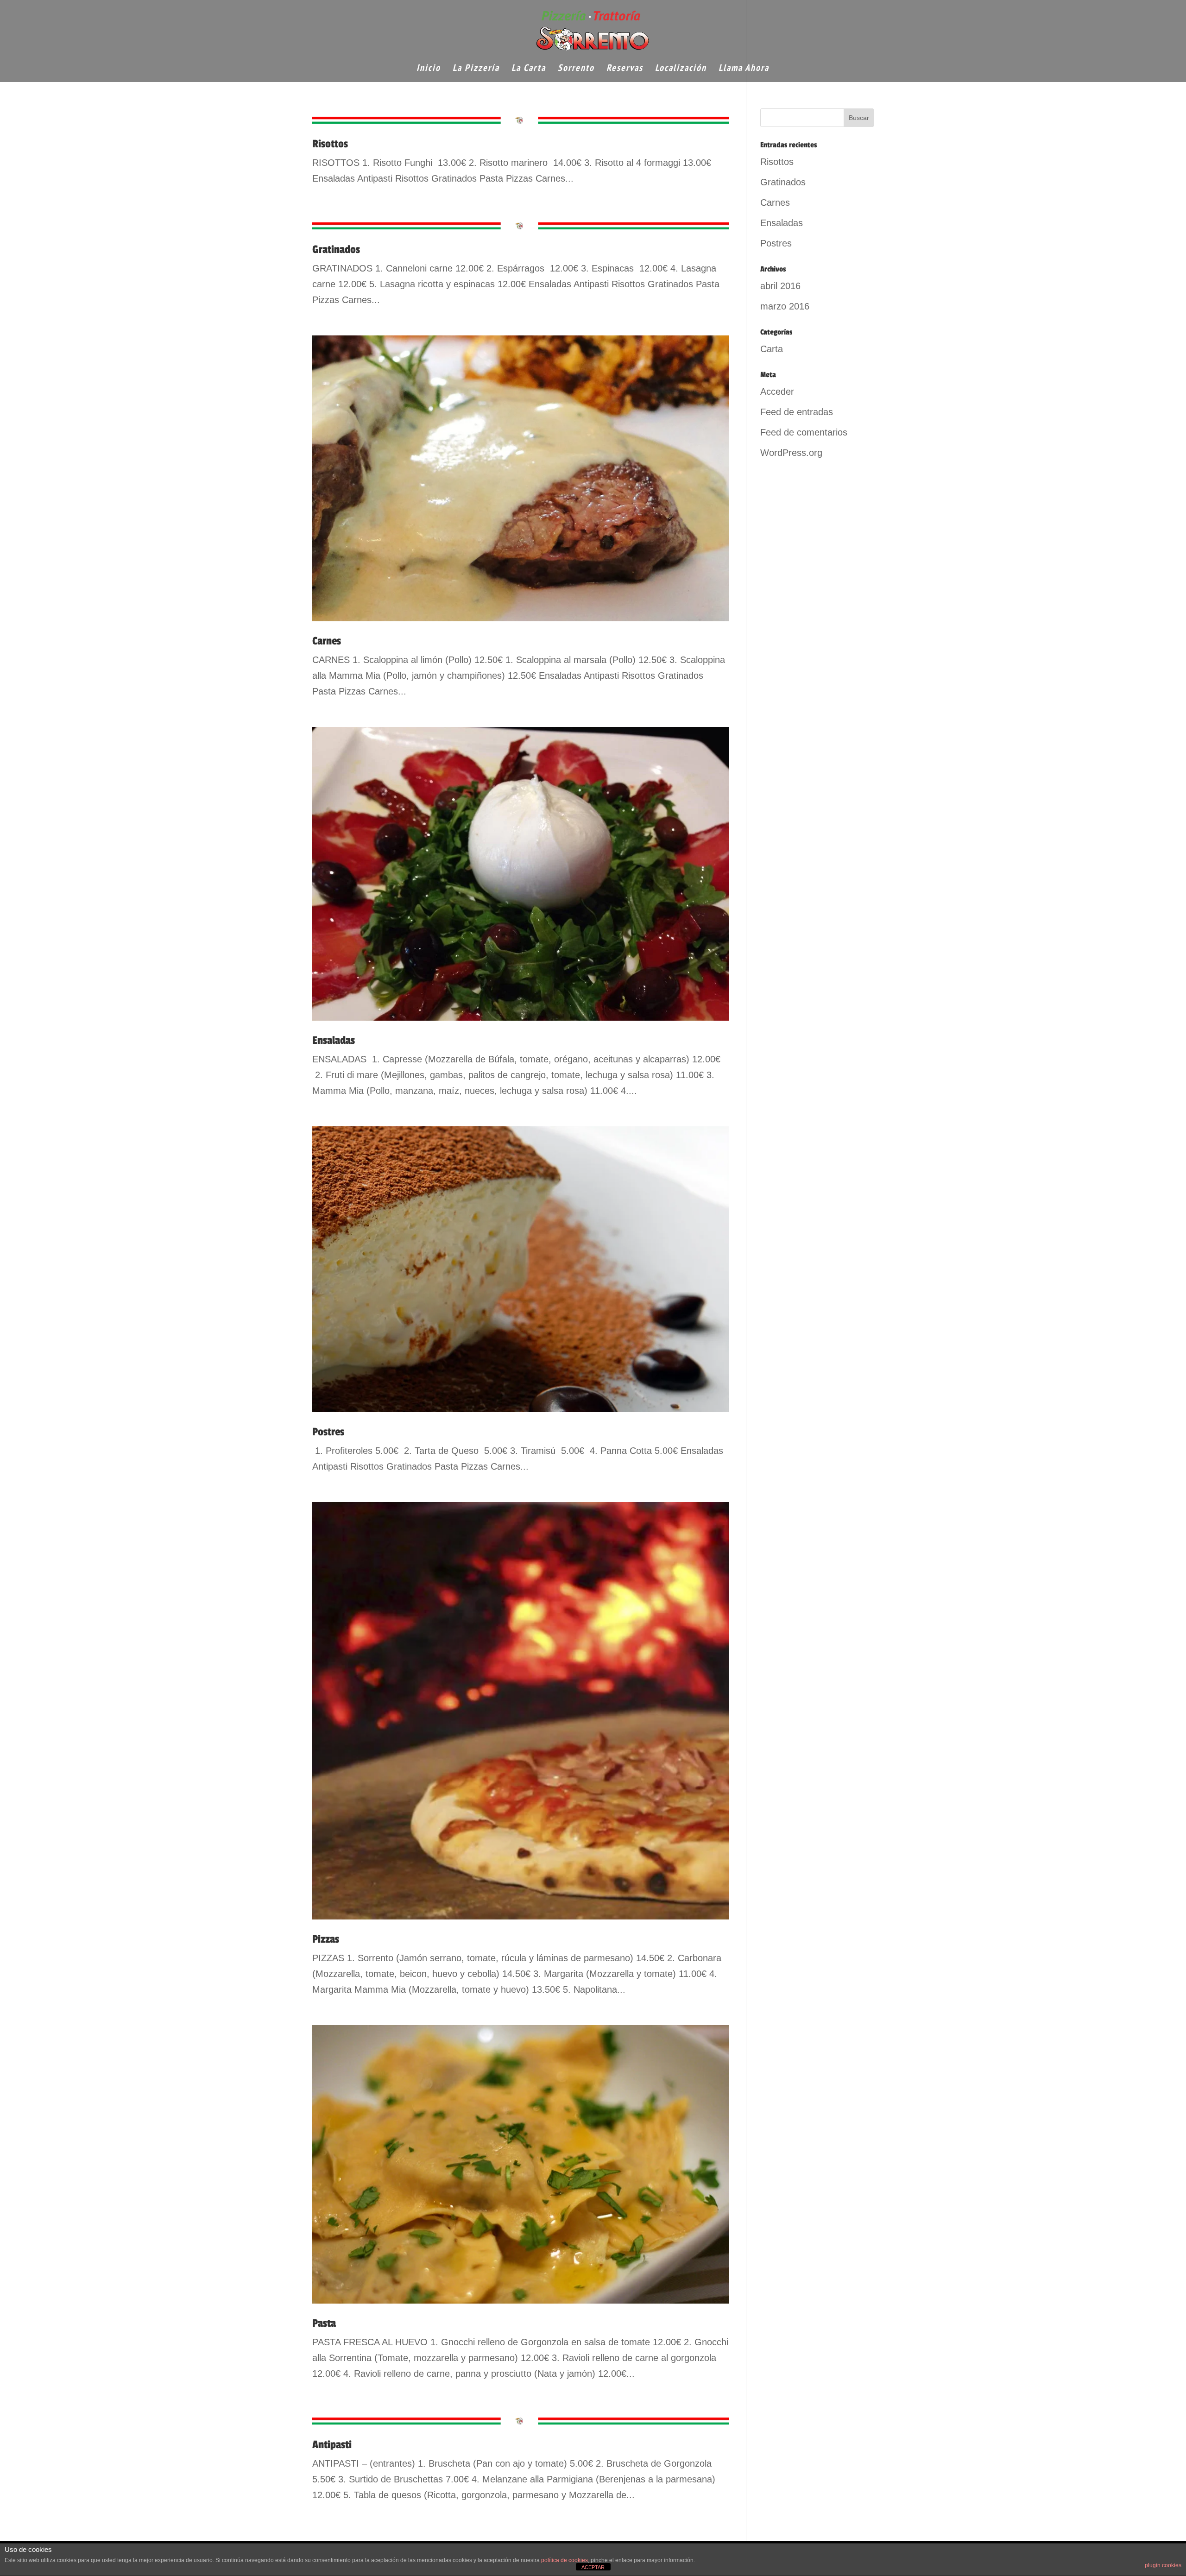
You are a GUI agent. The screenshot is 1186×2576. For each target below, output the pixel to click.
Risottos (330, 144)
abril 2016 (780, 286)
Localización (681, 69)
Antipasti (332, 2445)
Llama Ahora (744, 69)
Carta (772, 349)
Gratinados (336, 249)
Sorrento (576, 69)
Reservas (625, 69)
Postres (328, 1432)
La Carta (529, 69)
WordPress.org (791, 453)
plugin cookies (1163, 2565)
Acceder (777, 391)
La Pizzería (476, 69)
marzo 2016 (785, 306)
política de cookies (565, 2560)
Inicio (429, 69)
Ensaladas (334, 1040)
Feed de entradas (797, 412)
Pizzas (326, 1939)
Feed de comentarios (804, 432)
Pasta (324, 2323)
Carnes (327, 641)
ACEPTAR (593, 2567)
